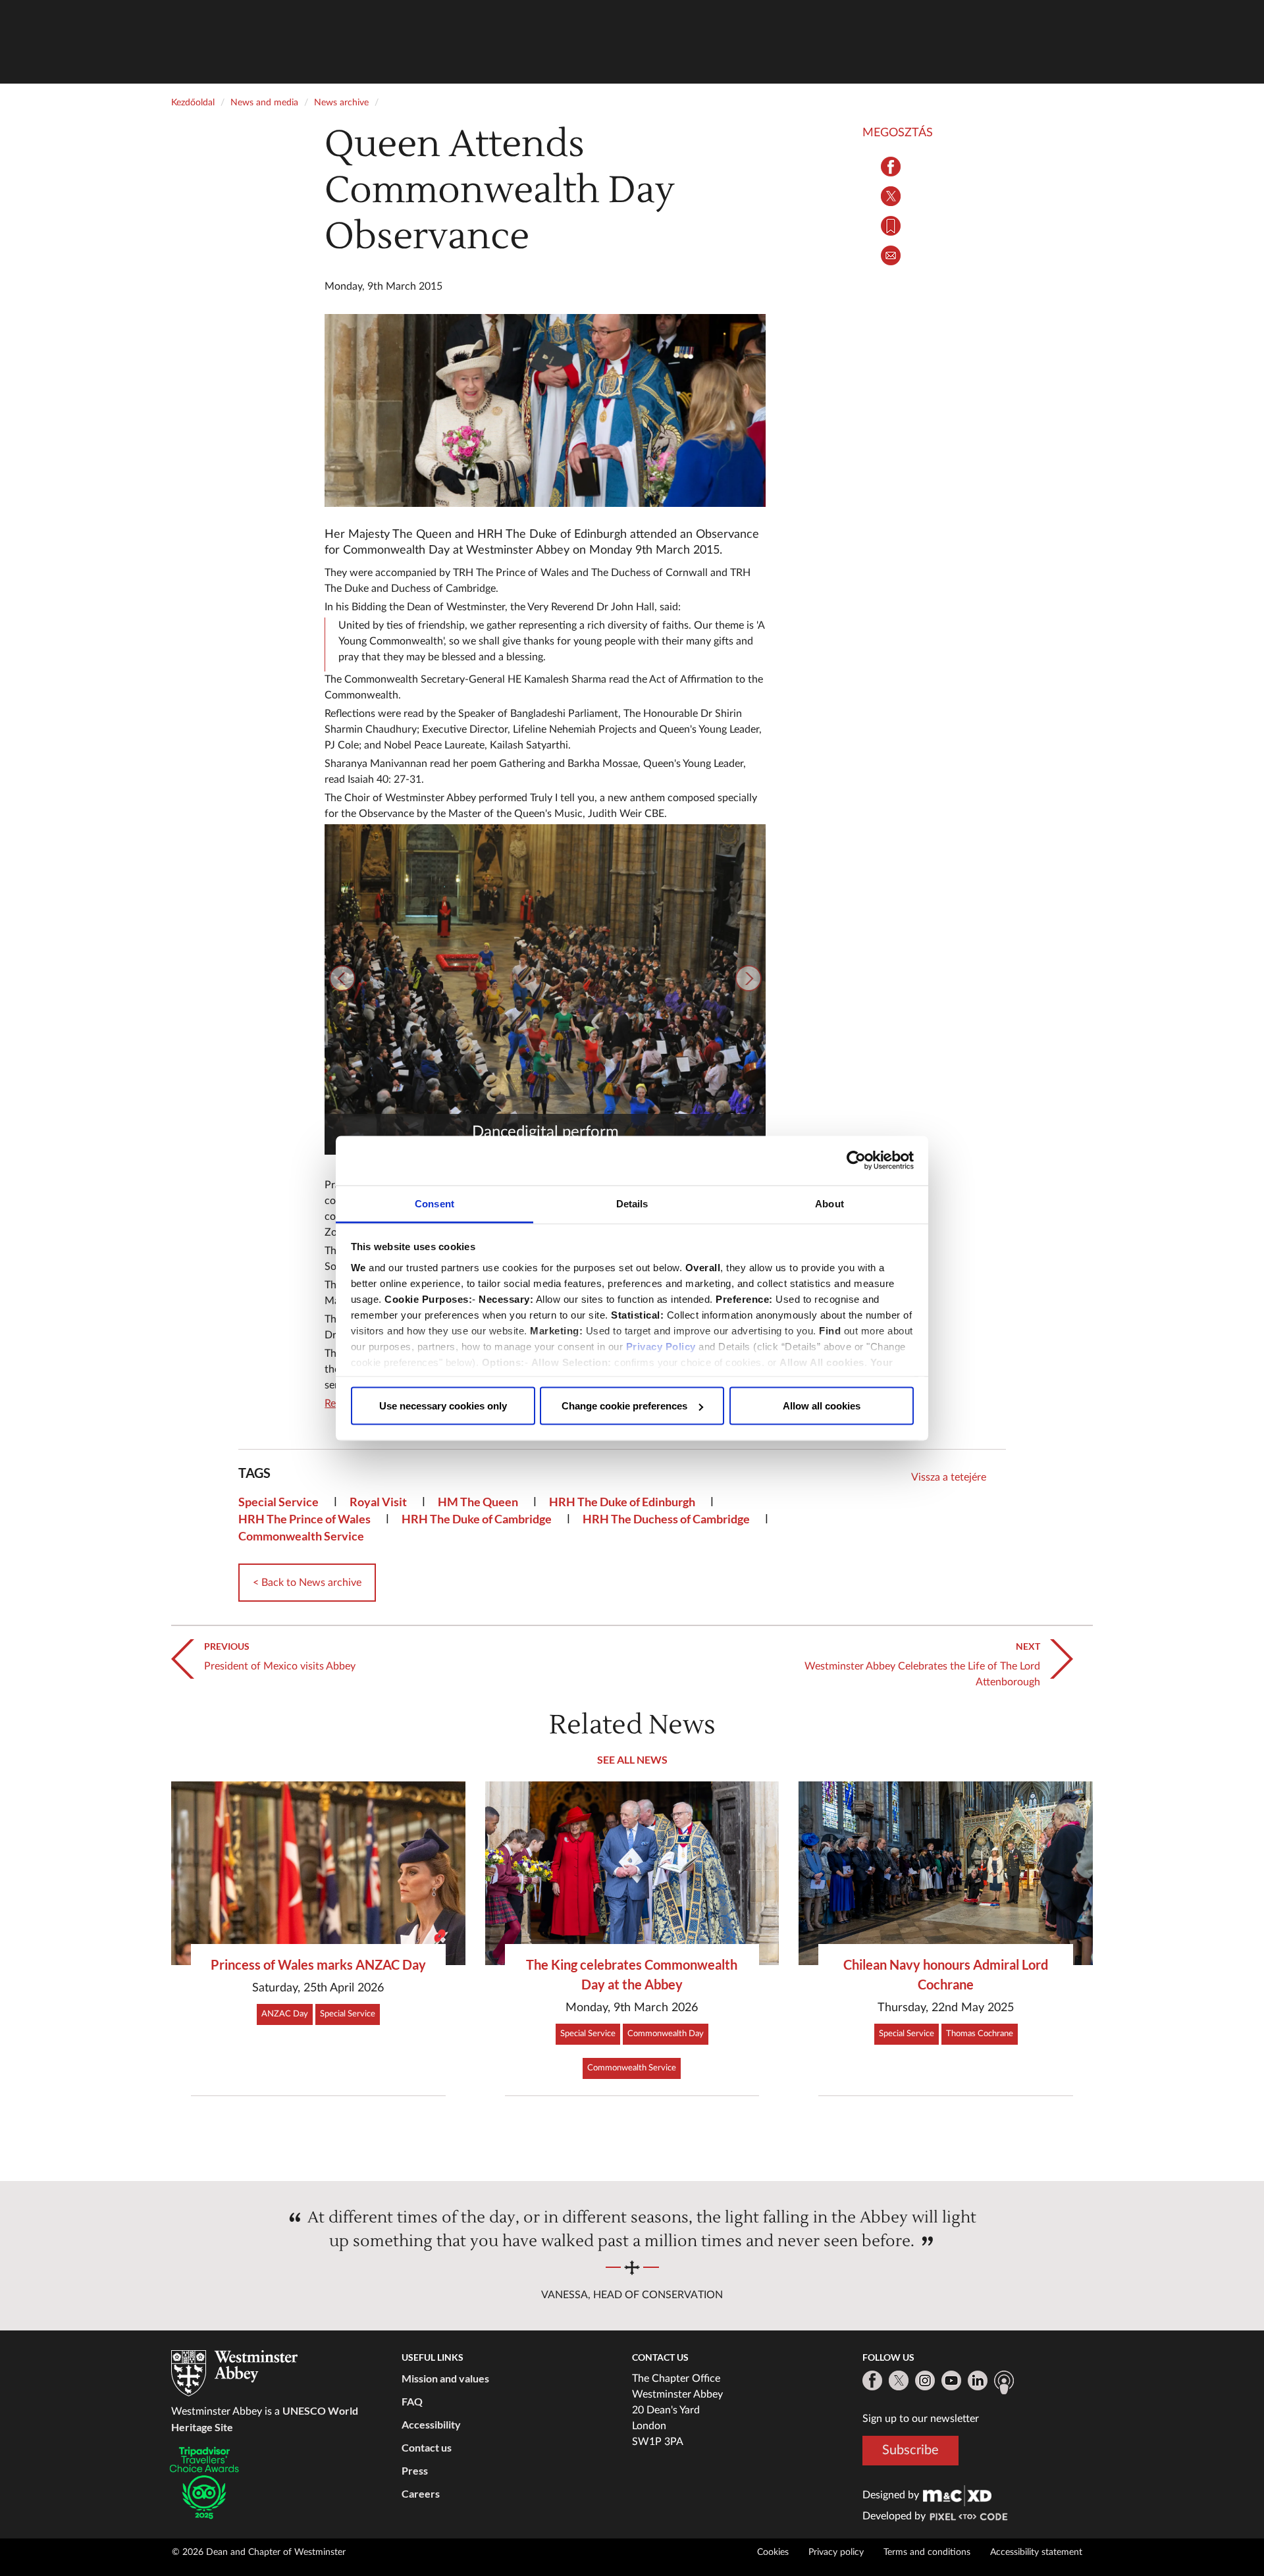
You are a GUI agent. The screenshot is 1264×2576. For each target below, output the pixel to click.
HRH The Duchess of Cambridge (666, 1519)
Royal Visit (378, 1502)
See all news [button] (632, 1759)
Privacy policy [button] (836, 2552)
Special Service (278, 1502)
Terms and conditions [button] (927, 2552)
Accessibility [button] (431, 2424)
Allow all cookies (822, 1406)
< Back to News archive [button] (307, 1583)
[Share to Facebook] (891, 167)
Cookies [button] (773, 2552)
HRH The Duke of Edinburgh (622, 1502)
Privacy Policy (661, 1346)
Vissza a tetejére (949, 1477)
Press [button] (415, 2470)
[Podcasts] (1004, 2382)
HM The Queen (478, 1502)
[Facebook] (872, 2380)
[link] (957, 2495)
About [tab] (829, 1203)
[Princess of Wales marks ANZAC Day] (318, 1873)
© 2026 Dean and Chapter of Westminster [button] (259, 2552)
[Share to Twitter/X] (891, 196)
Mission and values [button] (445, 2378)
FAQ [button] (412, 2401)
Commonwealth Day (666, 2034)
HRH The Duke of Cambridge (477, 1519)
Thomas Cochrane (980, 2034)
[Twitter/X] (899, 2380)
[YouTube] (951, 2380)
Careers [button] (421, 2493)
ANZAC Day (285, 2014)
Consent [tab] (434, 1203)
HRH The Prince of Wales (304, 1519)
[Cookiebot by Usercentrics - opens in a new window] (856, 1161)
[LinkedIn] (978, 2380)
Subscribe (910, 2450)
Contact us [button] (427, 2447)
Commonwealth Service (301, 1536)
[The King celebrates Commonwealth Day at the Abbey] (632, 1873)
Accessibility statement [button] (1036, 2552)
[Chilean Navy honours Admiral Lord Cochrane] (946, 1873)
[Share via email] (891, 255)
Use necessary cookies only (443, 1406)
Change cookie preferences (624, 1406)
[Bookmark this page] (891, 226)
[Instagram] (925, 2380)
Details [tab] (632, 1203)
